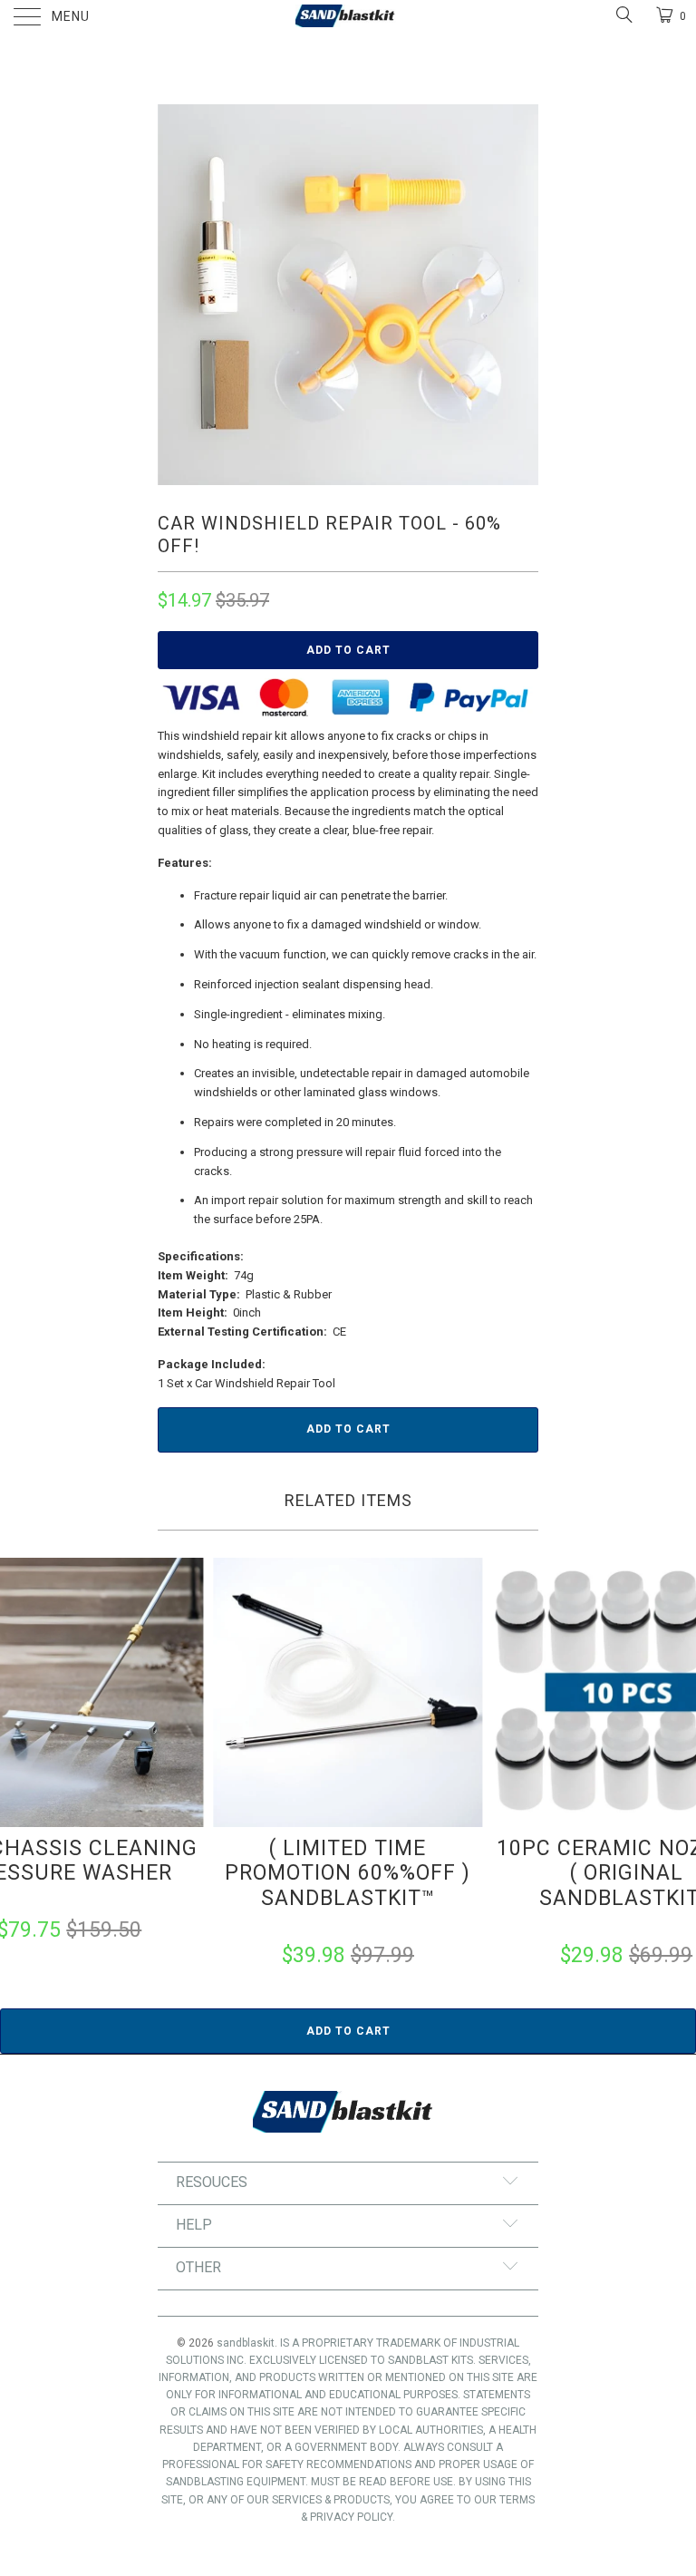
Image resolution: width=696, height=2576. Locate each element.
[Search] (623, 15)
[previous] (178, 295)
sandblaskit (246, 2343)
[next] (518, 295)
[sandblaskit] (348, 18)
